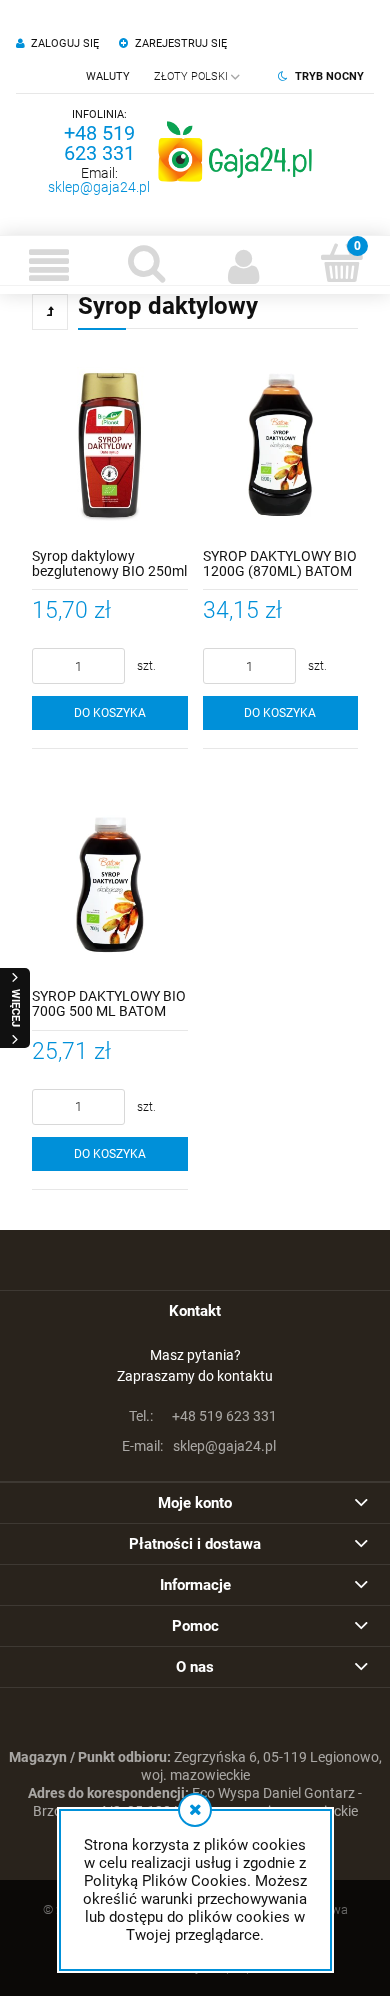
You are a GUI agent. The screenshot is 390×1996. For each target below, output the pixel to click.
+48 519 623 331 (99, 143)
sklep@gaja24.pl (99, 187)
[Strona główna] (235, 151)
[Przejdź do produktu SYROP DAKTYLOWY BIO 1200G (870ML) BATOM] (281, 445)
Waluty (108, 76)
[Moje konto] (244, 265)
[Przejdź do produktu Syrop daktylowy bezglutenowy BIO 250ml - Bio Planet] (110, 445)
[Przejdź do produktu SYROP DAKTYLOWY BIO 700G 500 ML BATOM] (110, 885)
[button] (49, 265)
